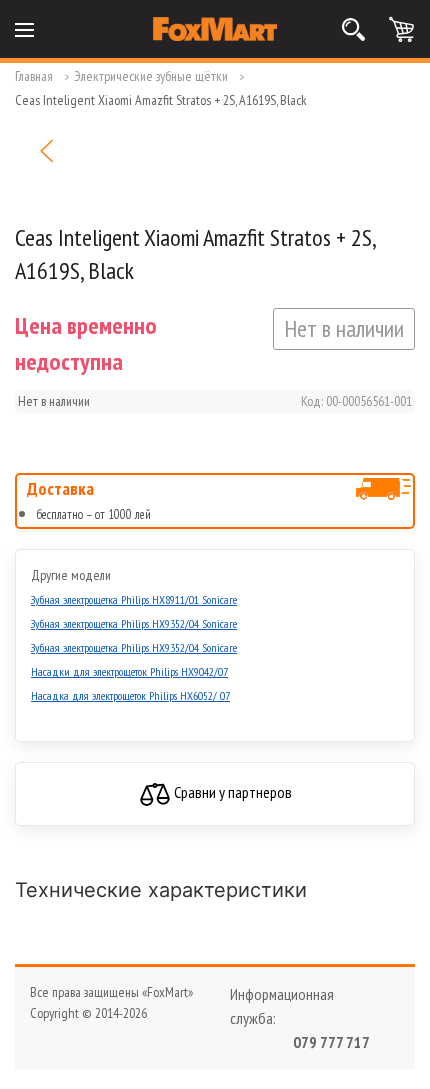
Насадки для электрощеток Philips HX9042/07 (129, 671)
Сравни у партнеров (231, 792)
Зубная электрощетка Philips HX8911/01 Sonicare (134, 599)
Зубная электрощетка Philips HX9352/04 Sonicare (134, 623)
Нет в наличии (344, 328)
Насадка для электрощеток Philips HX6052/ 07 (130, 695)
